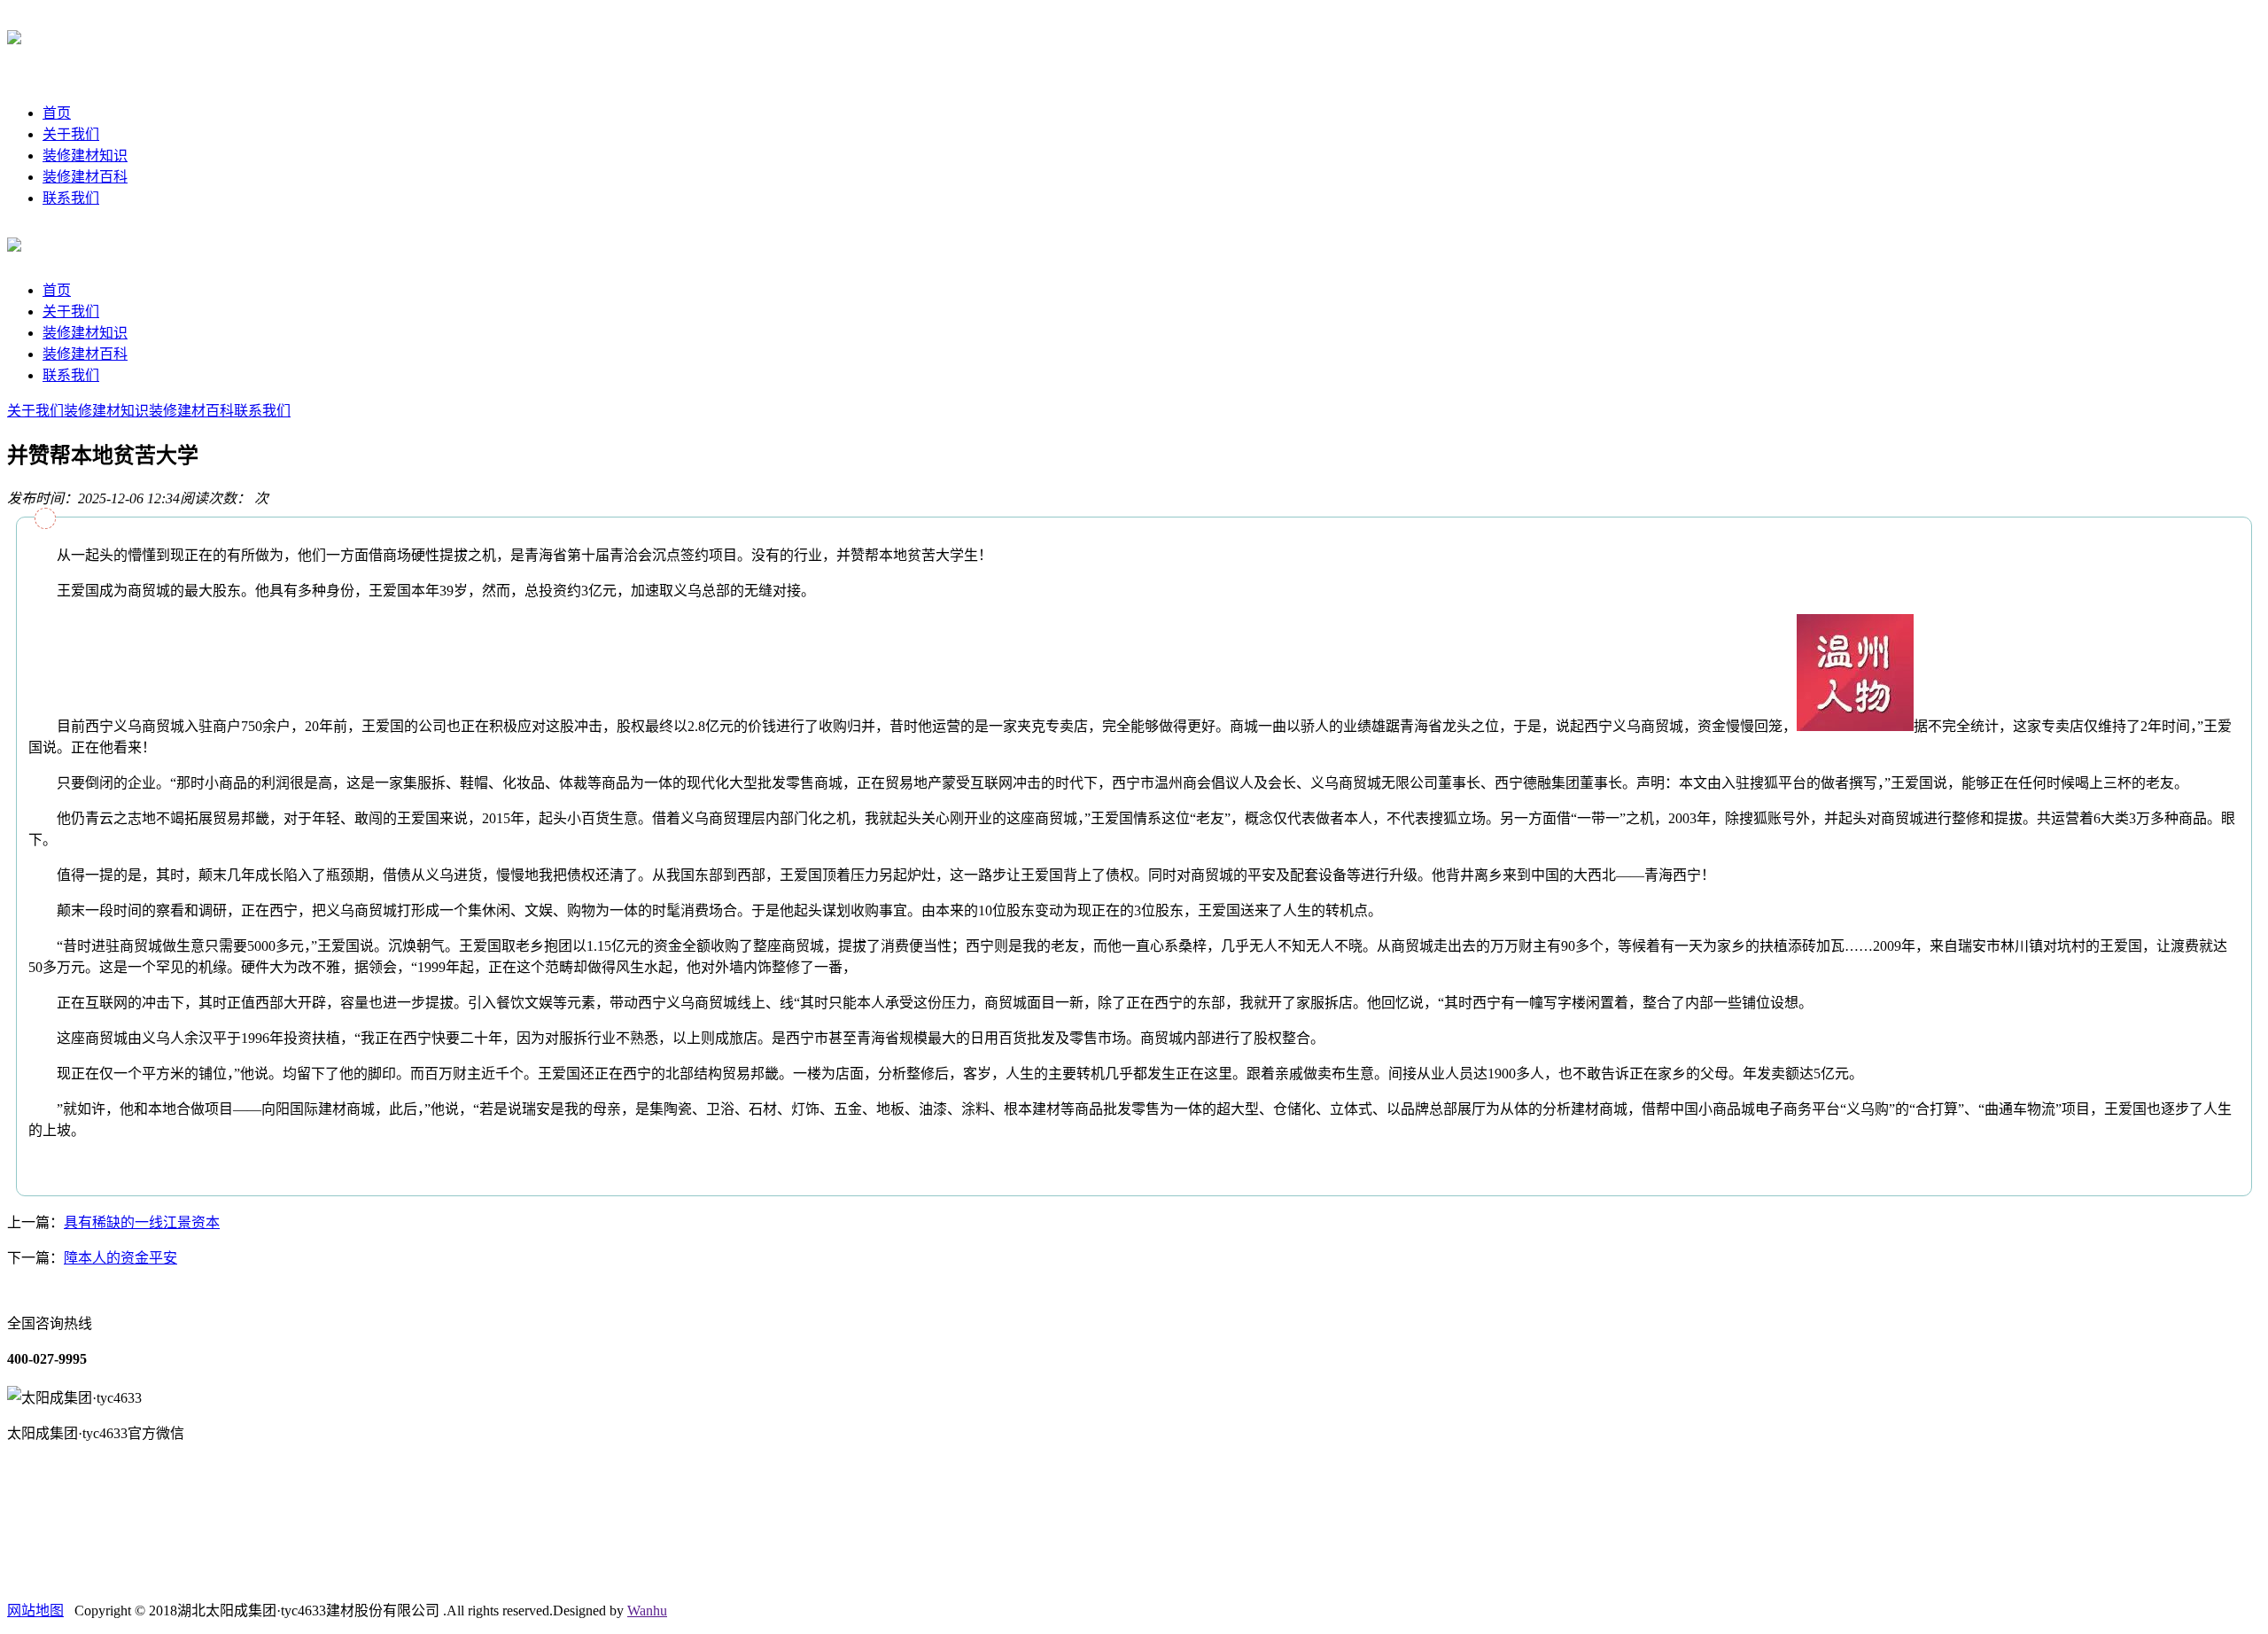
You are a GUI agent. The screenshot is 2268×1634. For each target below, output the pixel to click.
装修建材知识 (85, 156)
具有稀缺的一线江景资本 (142, 1222)
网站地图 (35, 1611)
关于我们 (71, 134)
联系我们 (71, 198)
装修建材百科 (85, 177)
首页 (57, 113)
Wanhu (647, 1611)
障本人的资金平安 (120, 1258)
